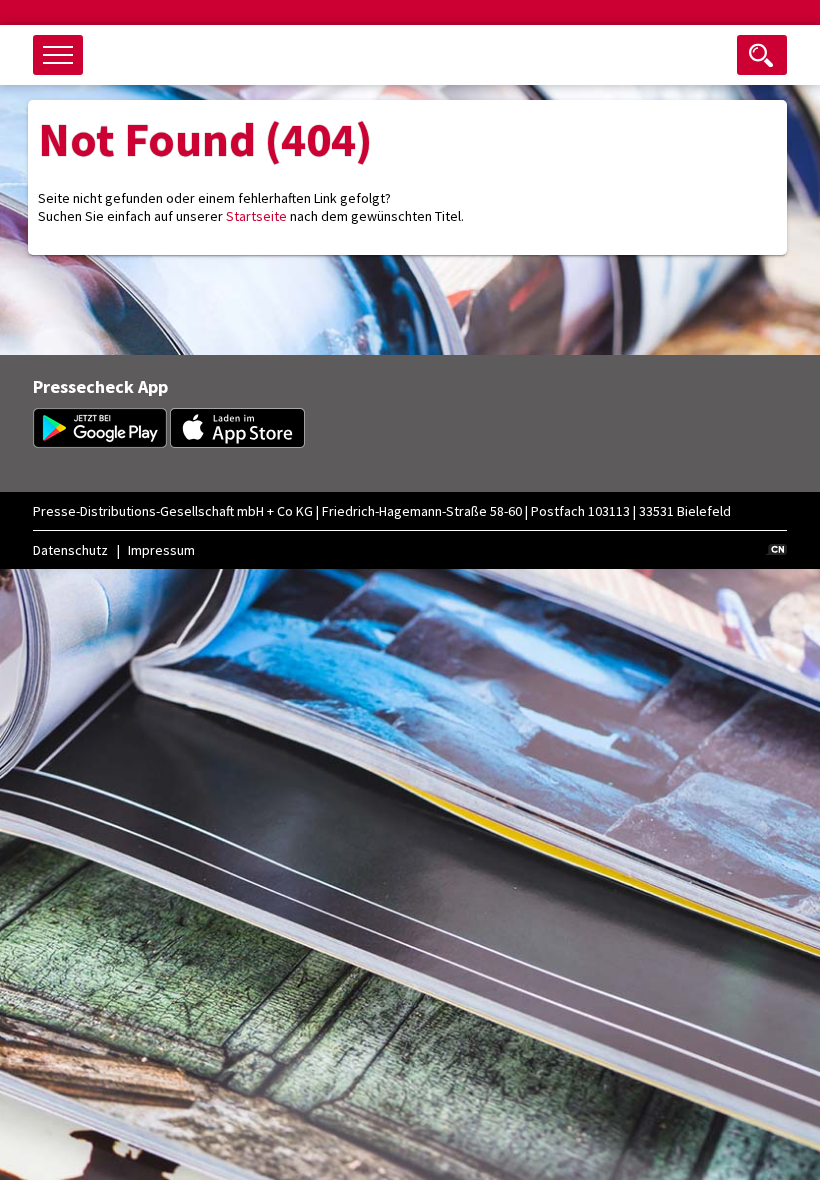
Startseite (256, 216)
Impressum (161, 550)
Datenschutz (70, 550)
